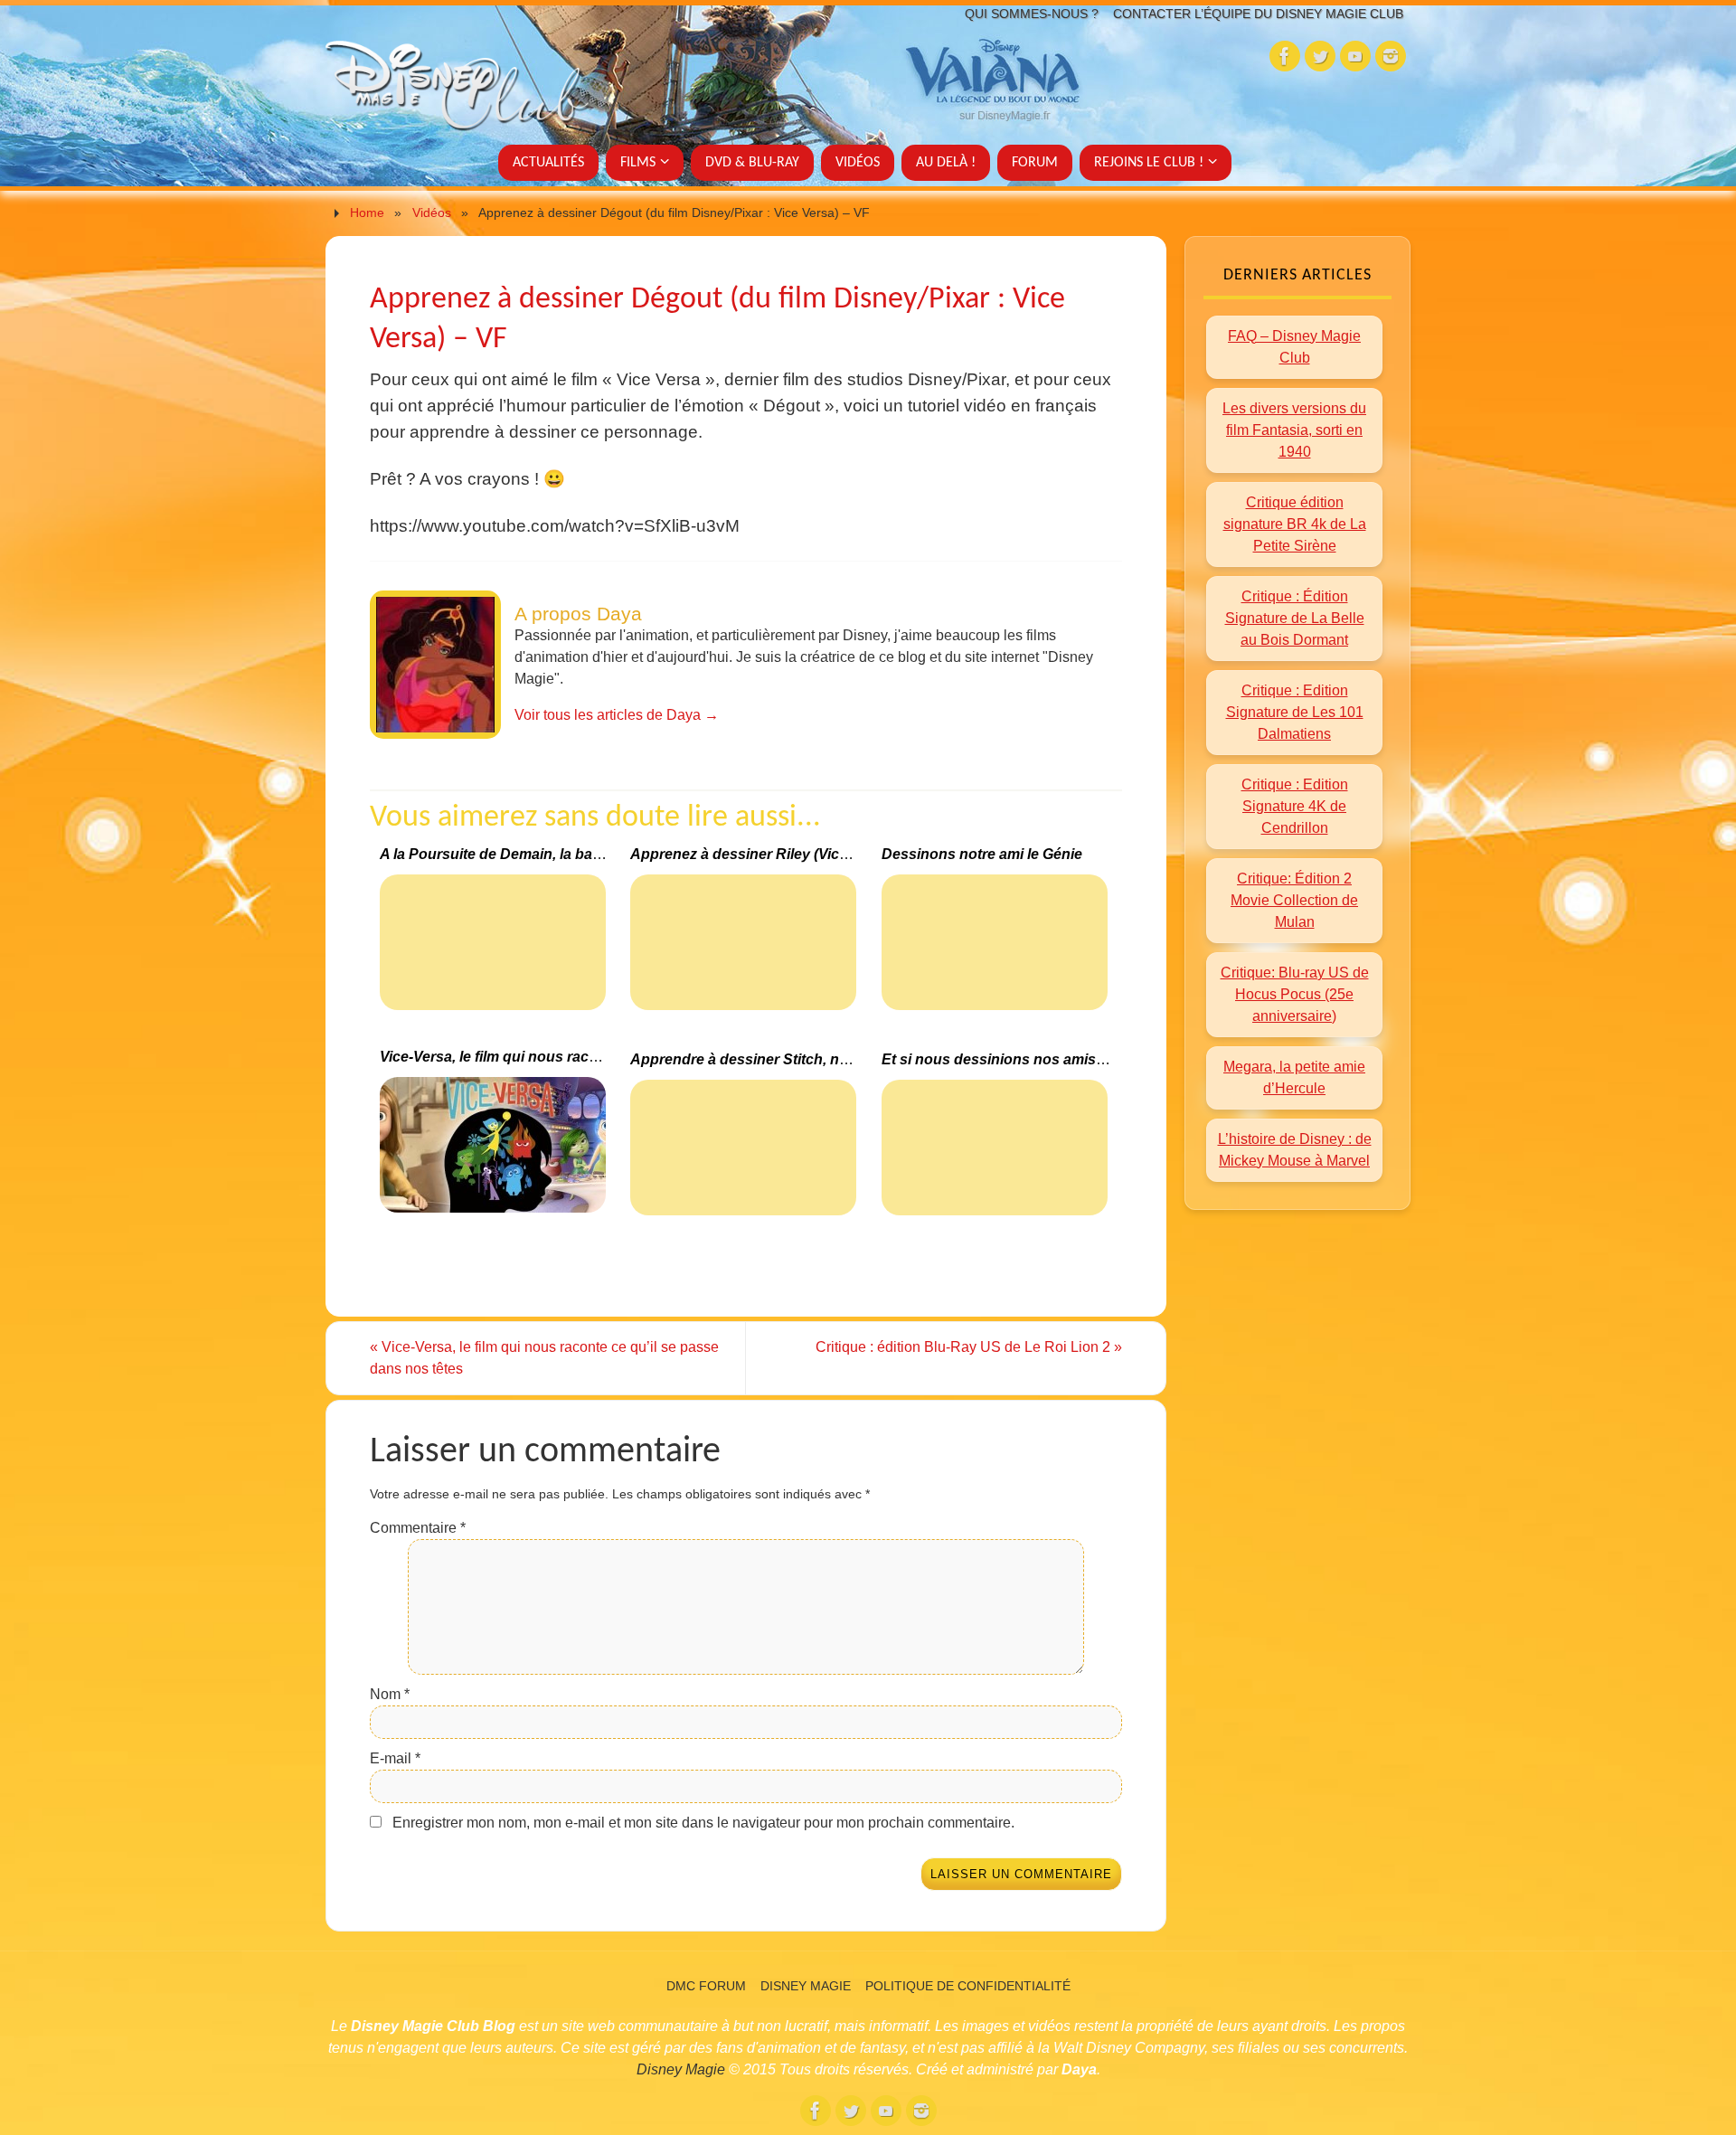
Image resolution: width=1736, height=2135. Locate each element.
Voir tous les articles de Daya (617, 715)
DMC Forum (706, 1986)
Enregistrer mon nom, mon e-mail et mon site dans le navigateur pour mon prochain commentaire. (703, 1823)
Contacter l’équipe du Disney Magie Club (1258, 14)
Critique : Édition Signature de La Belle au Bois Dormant (1295, 618)
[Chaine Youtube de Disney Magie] (1355, 56)
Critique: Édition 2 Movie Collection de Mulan (1294, 900)
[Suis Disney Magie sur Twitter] (1320, 56)
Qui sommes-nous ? (1032, 14)
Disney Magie (806, 1986)
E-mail (395, 1758)
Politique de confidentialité (968, 1986)
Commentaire (418, 1528)
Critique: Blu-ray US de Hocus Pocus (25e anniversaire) (1295, 994)
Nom (390, 1694)
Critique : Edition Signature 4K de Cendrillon (1295, 806)
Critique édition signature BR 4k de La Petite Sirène (1295, 524)
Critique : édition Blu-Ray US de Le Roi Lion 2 (969, 1347)
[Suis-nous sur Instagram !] (1391, 56)
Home (367, 213)
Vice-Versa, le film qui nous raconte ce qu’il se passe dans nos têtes (544, 1358)
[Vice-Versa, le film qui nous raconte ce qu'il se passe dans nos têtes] (495, 1153)
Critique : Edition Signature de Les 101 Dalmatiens (1295, 712)
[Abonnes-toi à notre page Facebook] (1285, 56)
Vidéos (432, 213)
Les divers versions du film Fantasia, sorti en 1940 (1294, 430)
